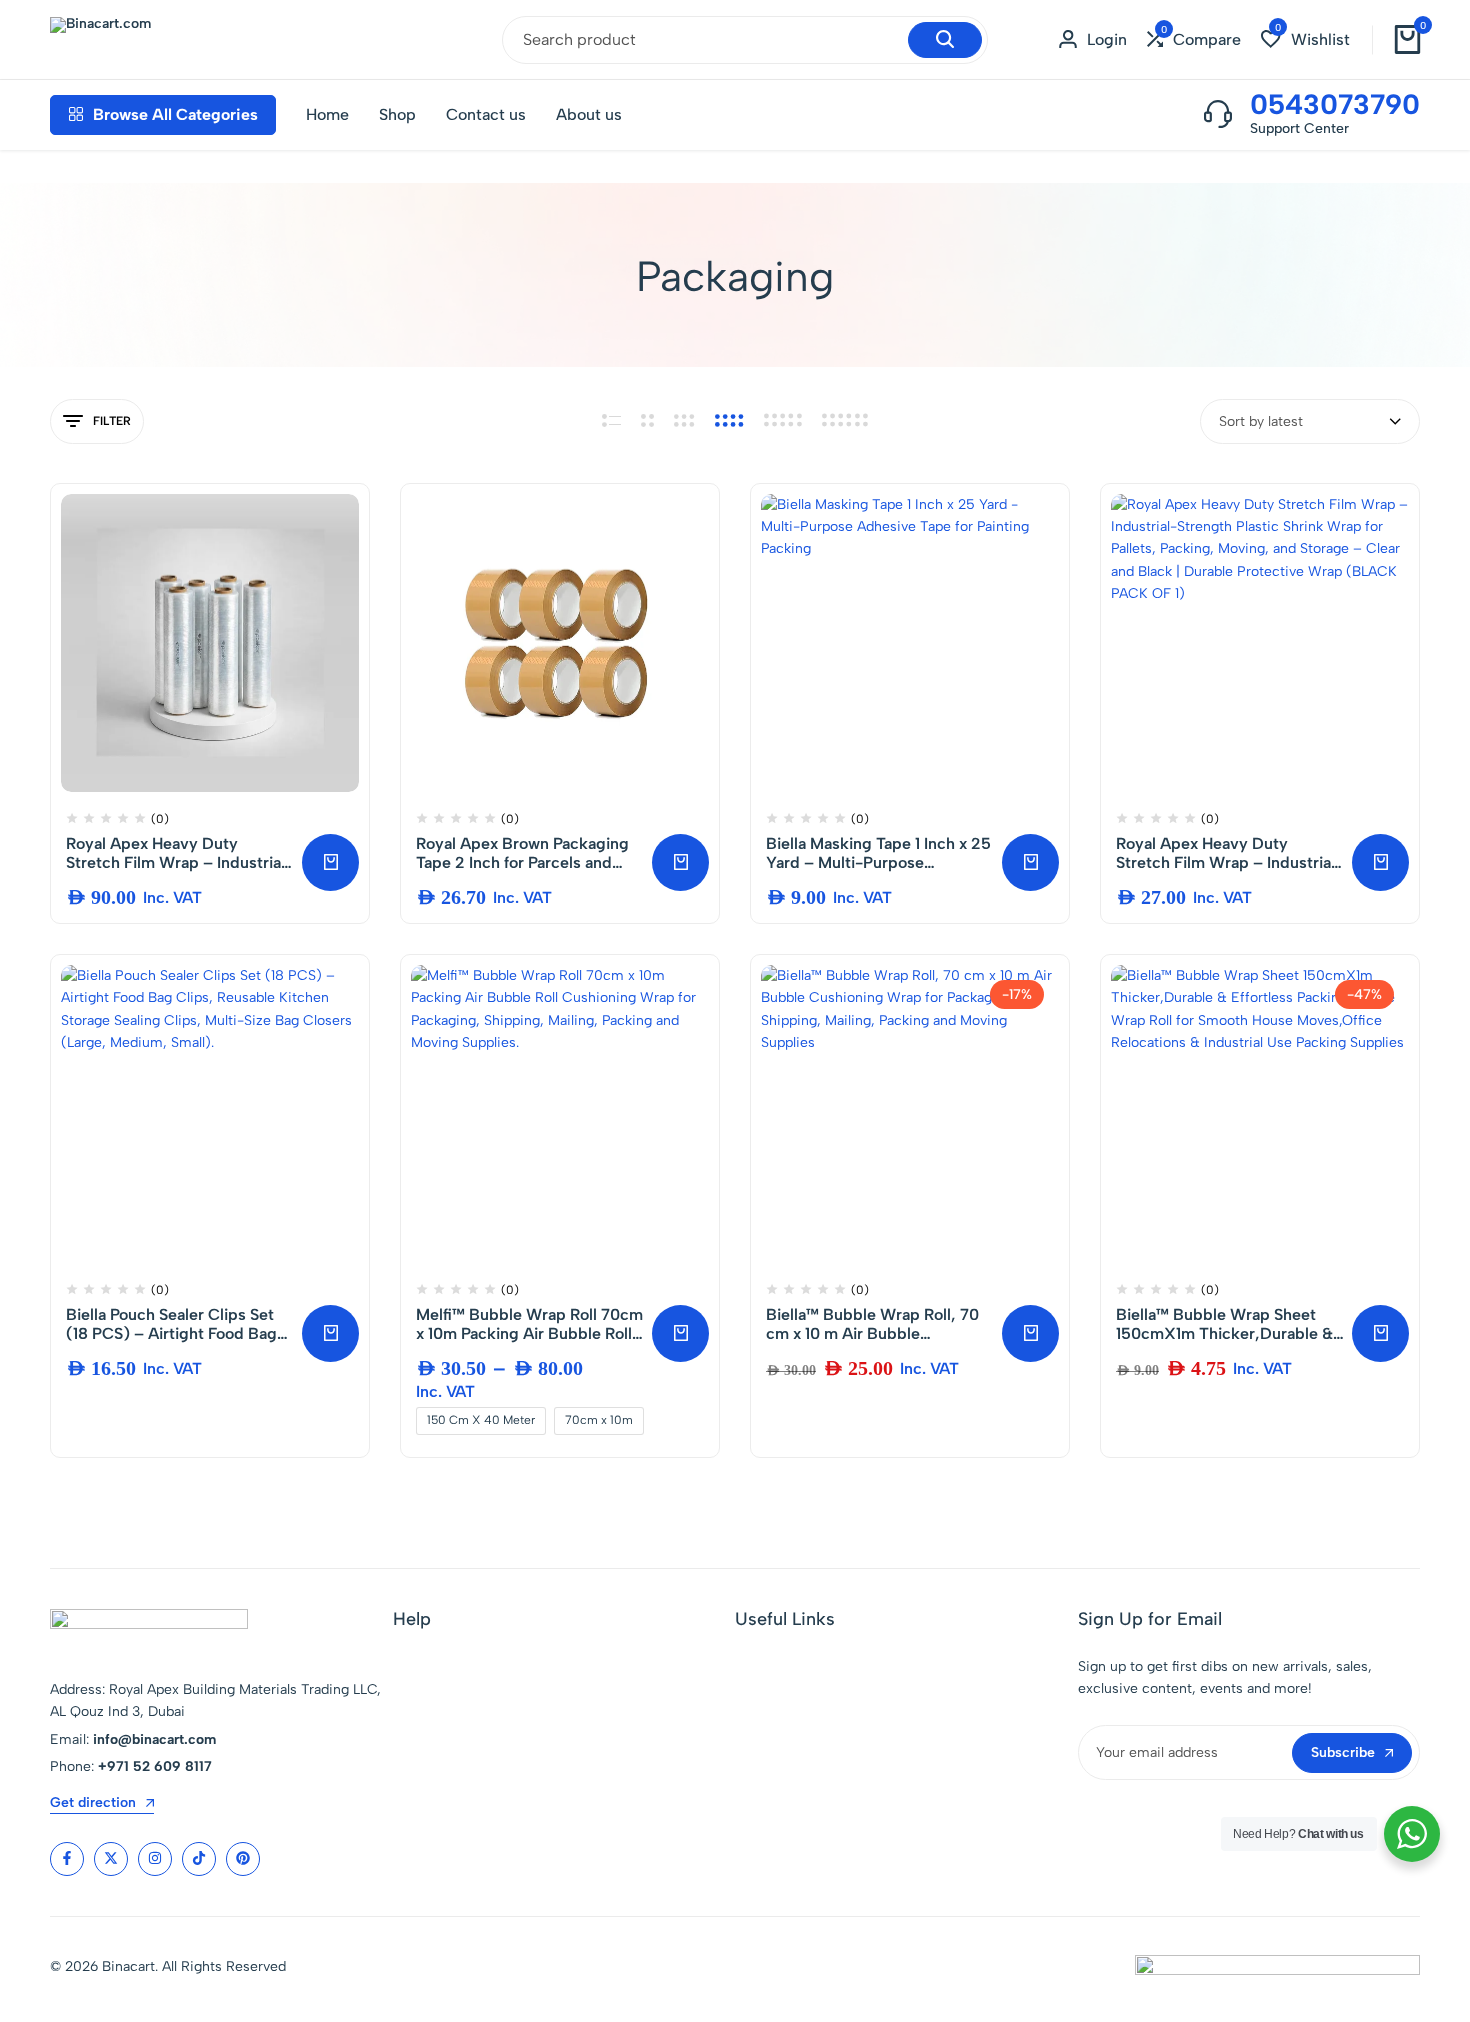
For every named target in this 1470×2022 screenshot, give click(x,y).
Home (327, 114)
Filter (112, 421)
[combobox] (1310, 421)
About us (589, 114)
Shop (397, 114)
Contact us (486, 114)
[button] (1194, 39)
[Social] (67, 1859)
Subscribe (1343, 1752)
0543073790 (1335, 104)
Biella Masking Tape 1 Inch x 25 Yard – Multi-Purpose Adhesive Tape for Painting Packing (878, 853)
